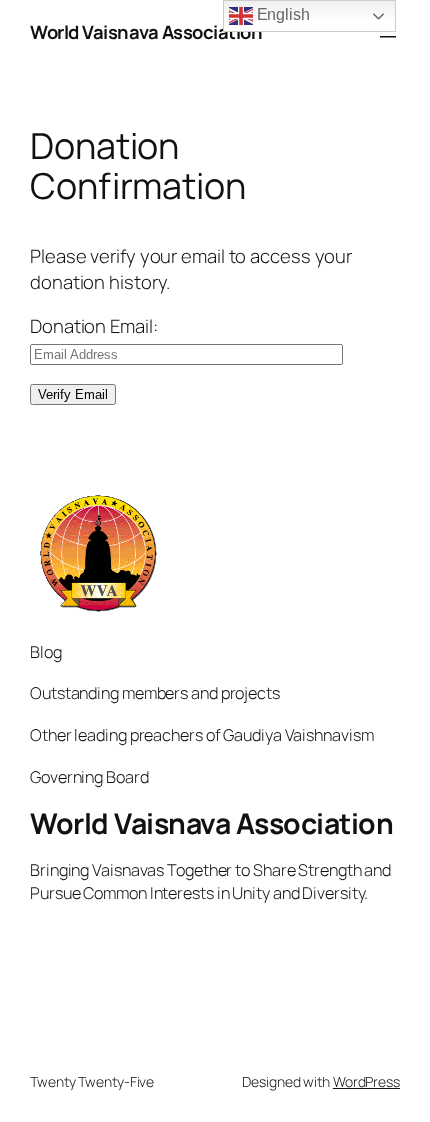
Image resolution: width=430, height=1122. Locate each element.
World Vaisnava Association (146, 32)
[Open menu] (388, 33)
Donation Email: (94, 326)
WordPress (366, 1081)
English (281, 14)
